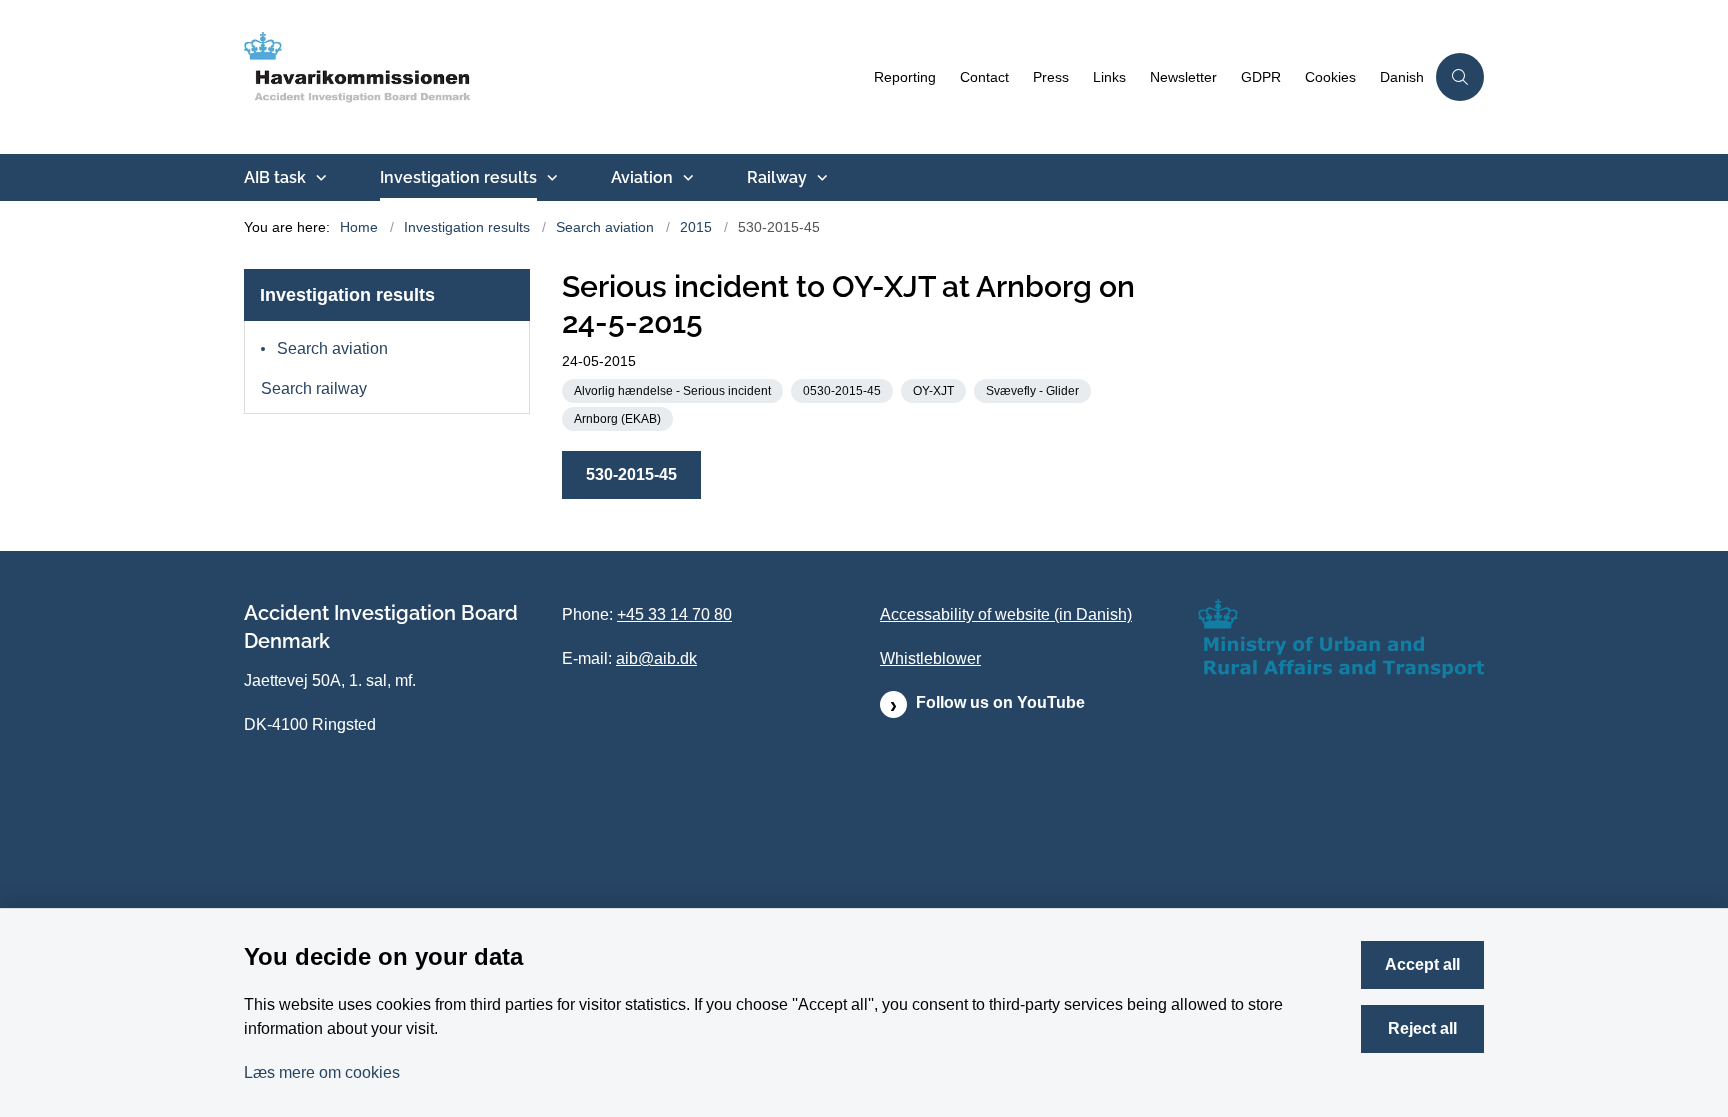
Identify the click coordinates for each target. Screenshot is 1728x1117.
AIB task (275, 177)
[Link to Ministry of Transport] (1341, 638)
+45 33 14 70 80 (674, 614)
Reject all (1422, 1028)
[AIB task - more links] (319, 178)
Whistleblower (930, 658)
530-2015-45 (631, 474)
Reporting (905, 77)
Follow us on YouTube (1000, 702)
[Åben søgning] (1460, 77)
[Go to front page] (553, 77)
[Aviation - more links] (686, 178)
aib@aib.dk (656, 658)
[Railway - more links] (820, 178)
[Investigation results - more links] (550, 178)
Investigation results (458, 177)
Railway (777, 177)
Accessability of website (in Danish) (1006, 614)
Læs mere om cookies (322, 1072)
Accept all (1422, 964)
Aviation (642, 177)
